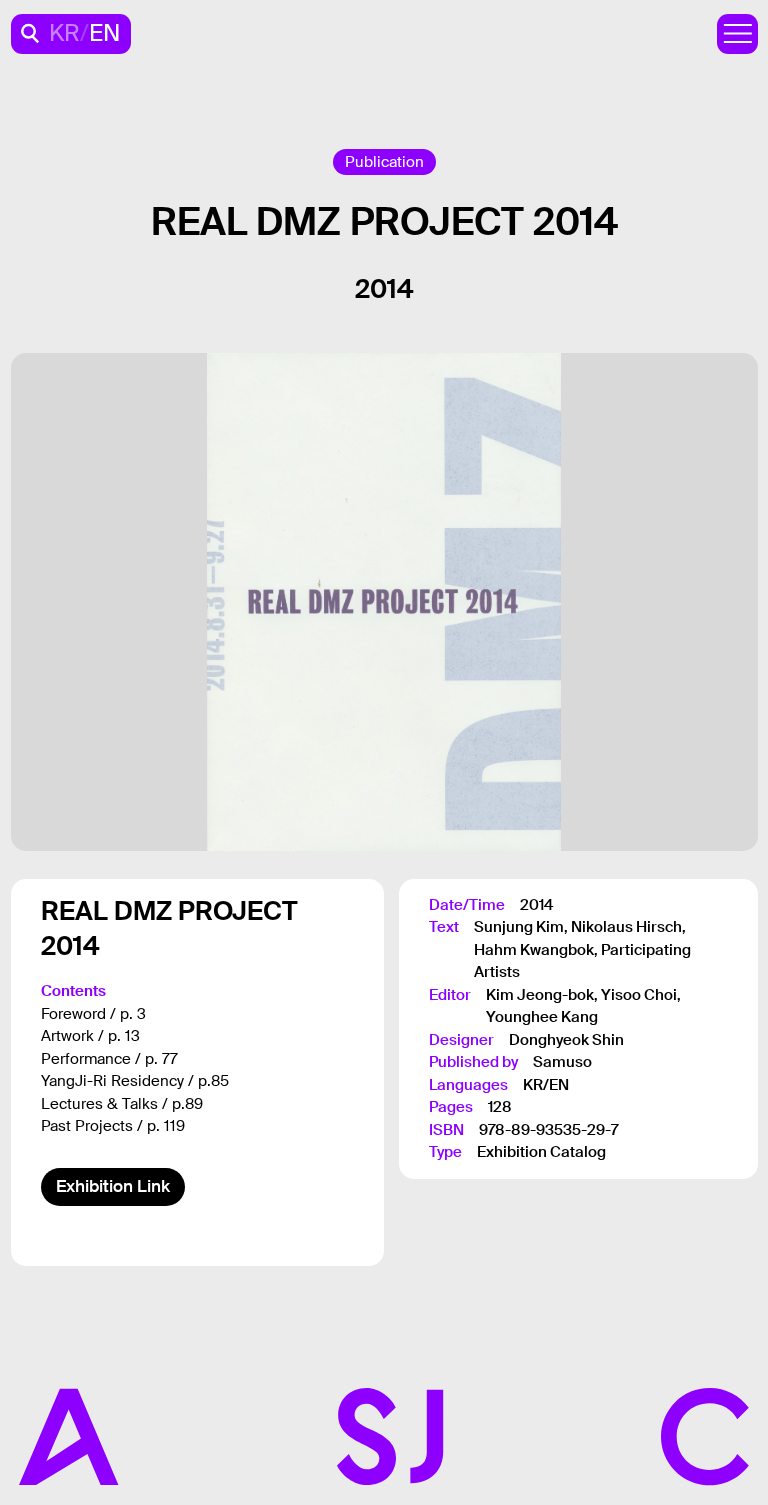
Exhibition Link (113, 1186)
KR (64, 33)
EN (104, 33)
